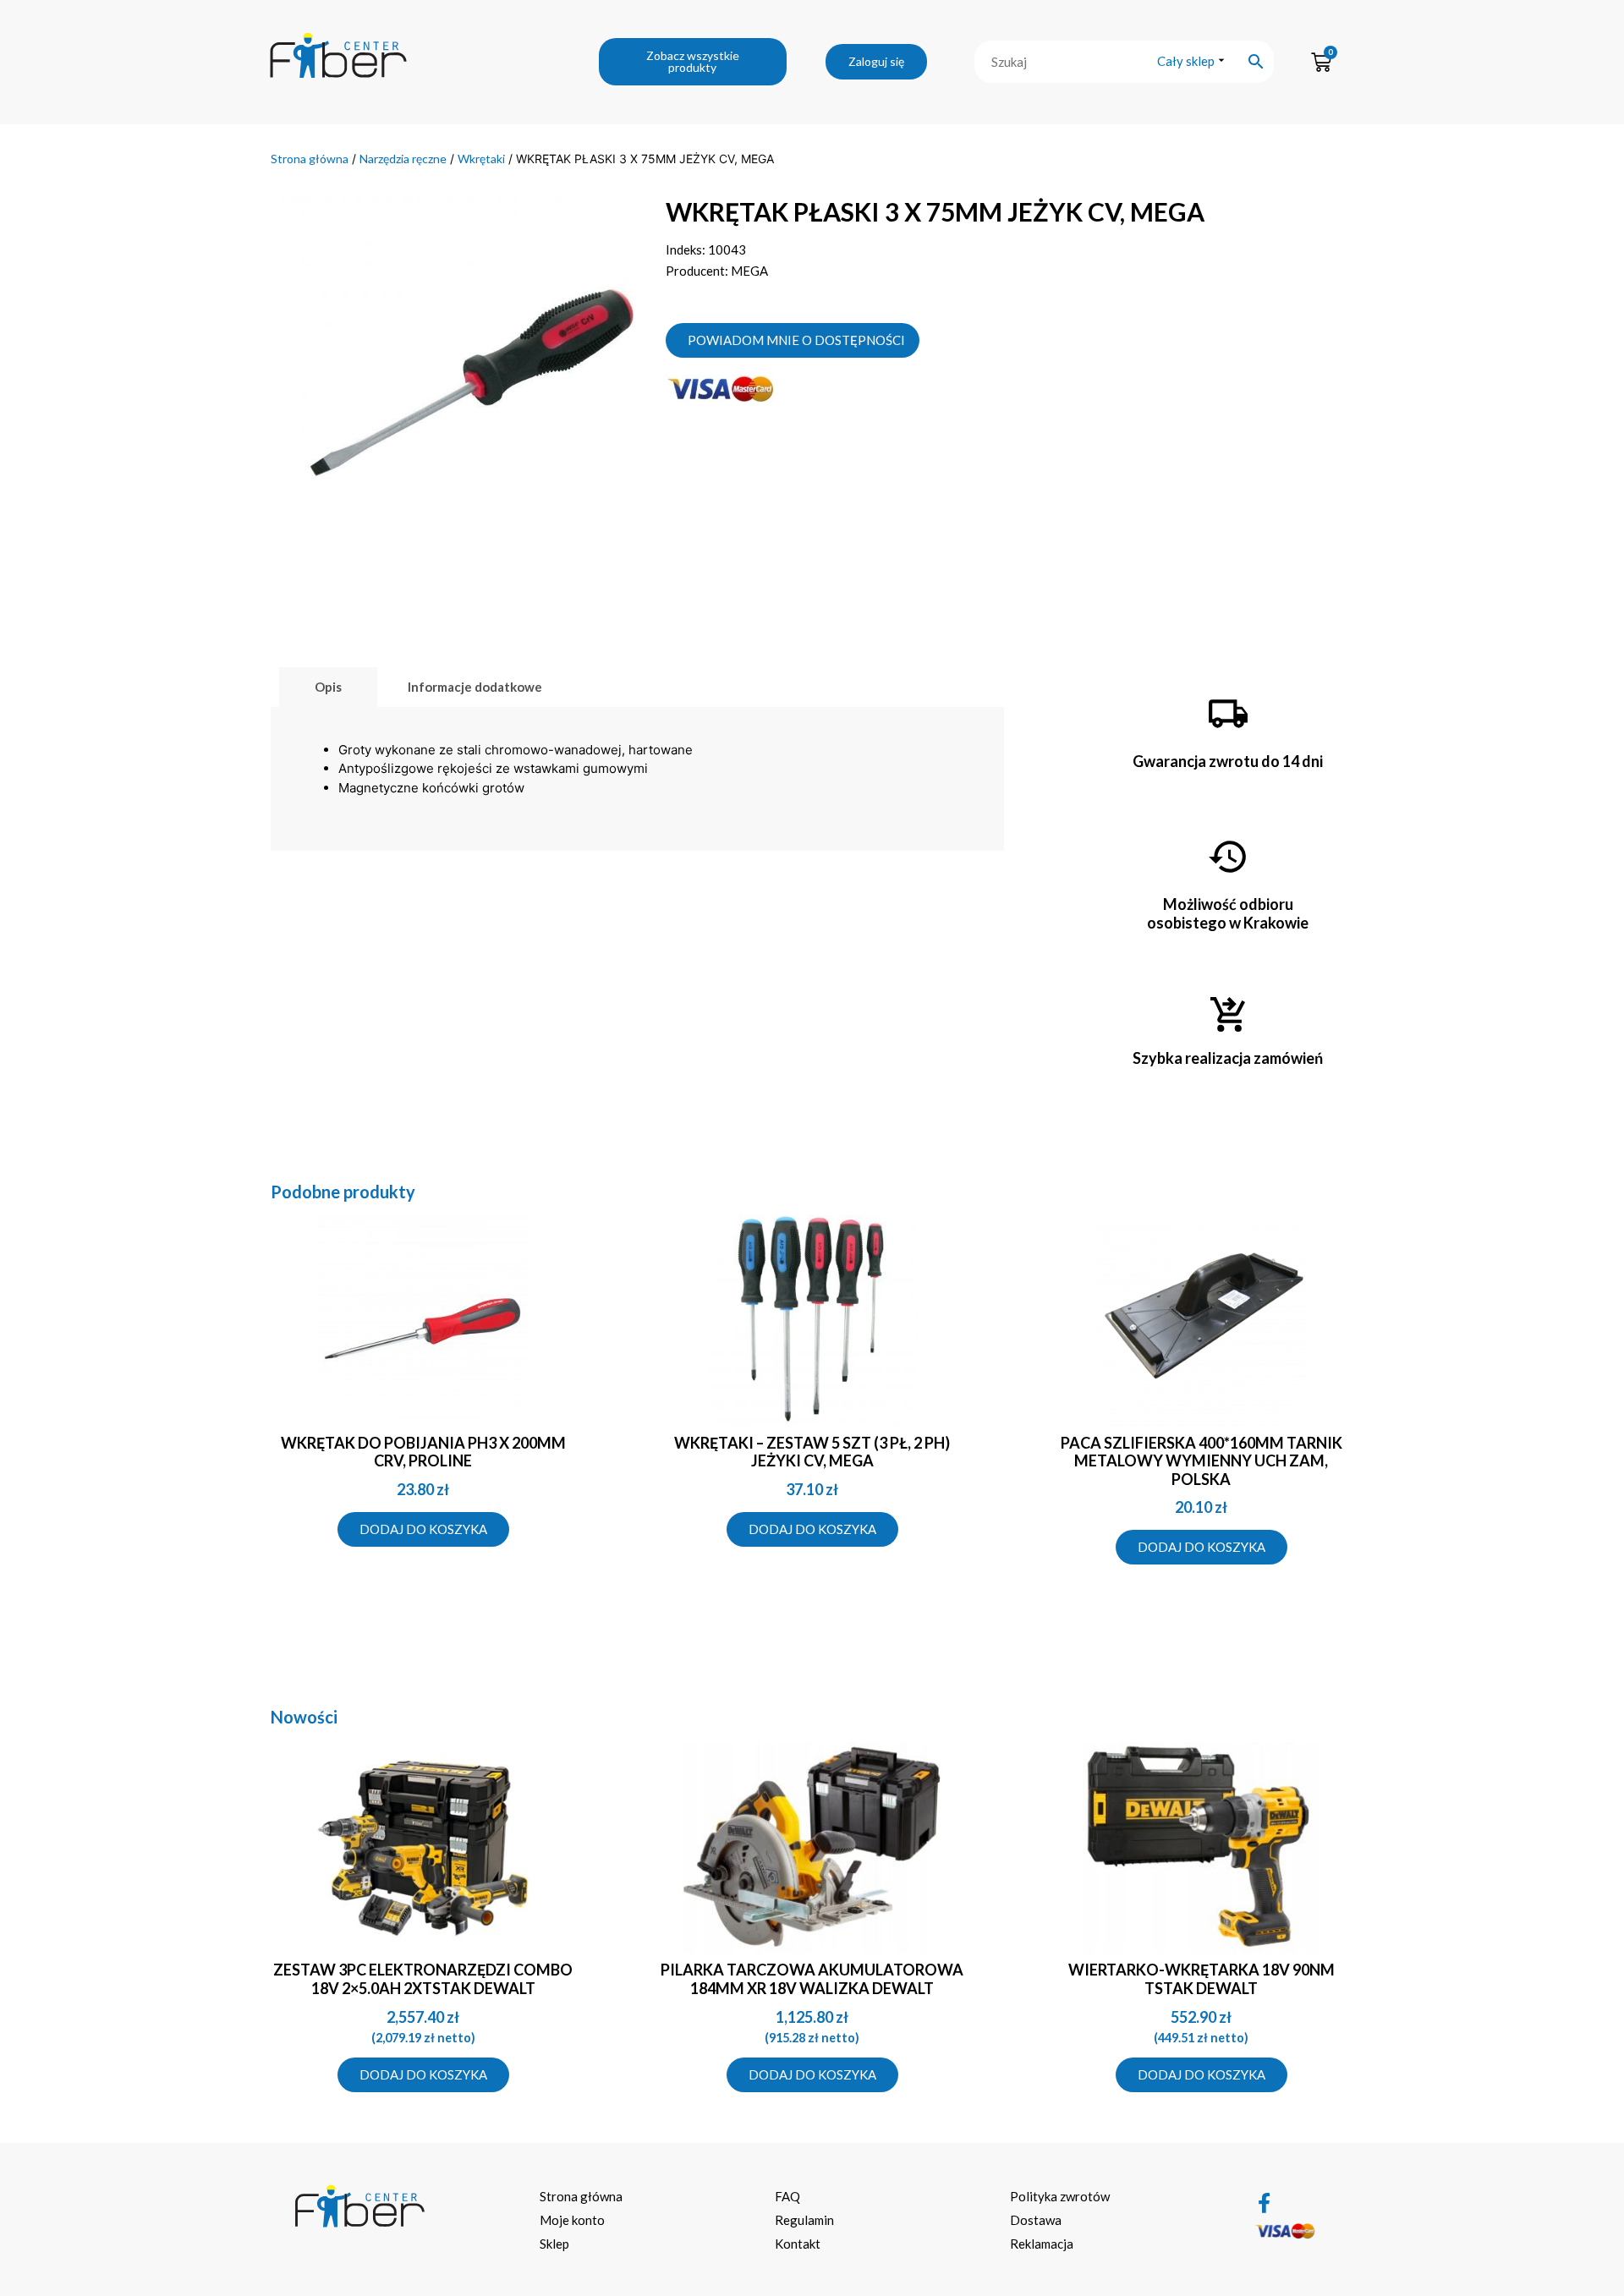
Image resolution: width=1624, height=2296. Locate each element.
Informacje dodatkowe (475, 687)
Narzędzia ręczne (403, 159)
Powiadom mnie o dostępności (796, 340)
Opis (328, 687)
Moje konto (572, 2220)
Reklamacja (1042, 2244)
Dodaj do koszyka (423, 1529)
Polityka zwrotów (1060, 2196)
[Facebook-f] (1265, 2203)
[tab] (328, 687)
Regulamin (804, 2220)
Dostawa (1036, 2220)
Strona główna (310, 159)
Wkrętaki (481, 159)
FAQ (787, 2196)
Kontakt (798, 2244)
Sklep (554, 2244)
